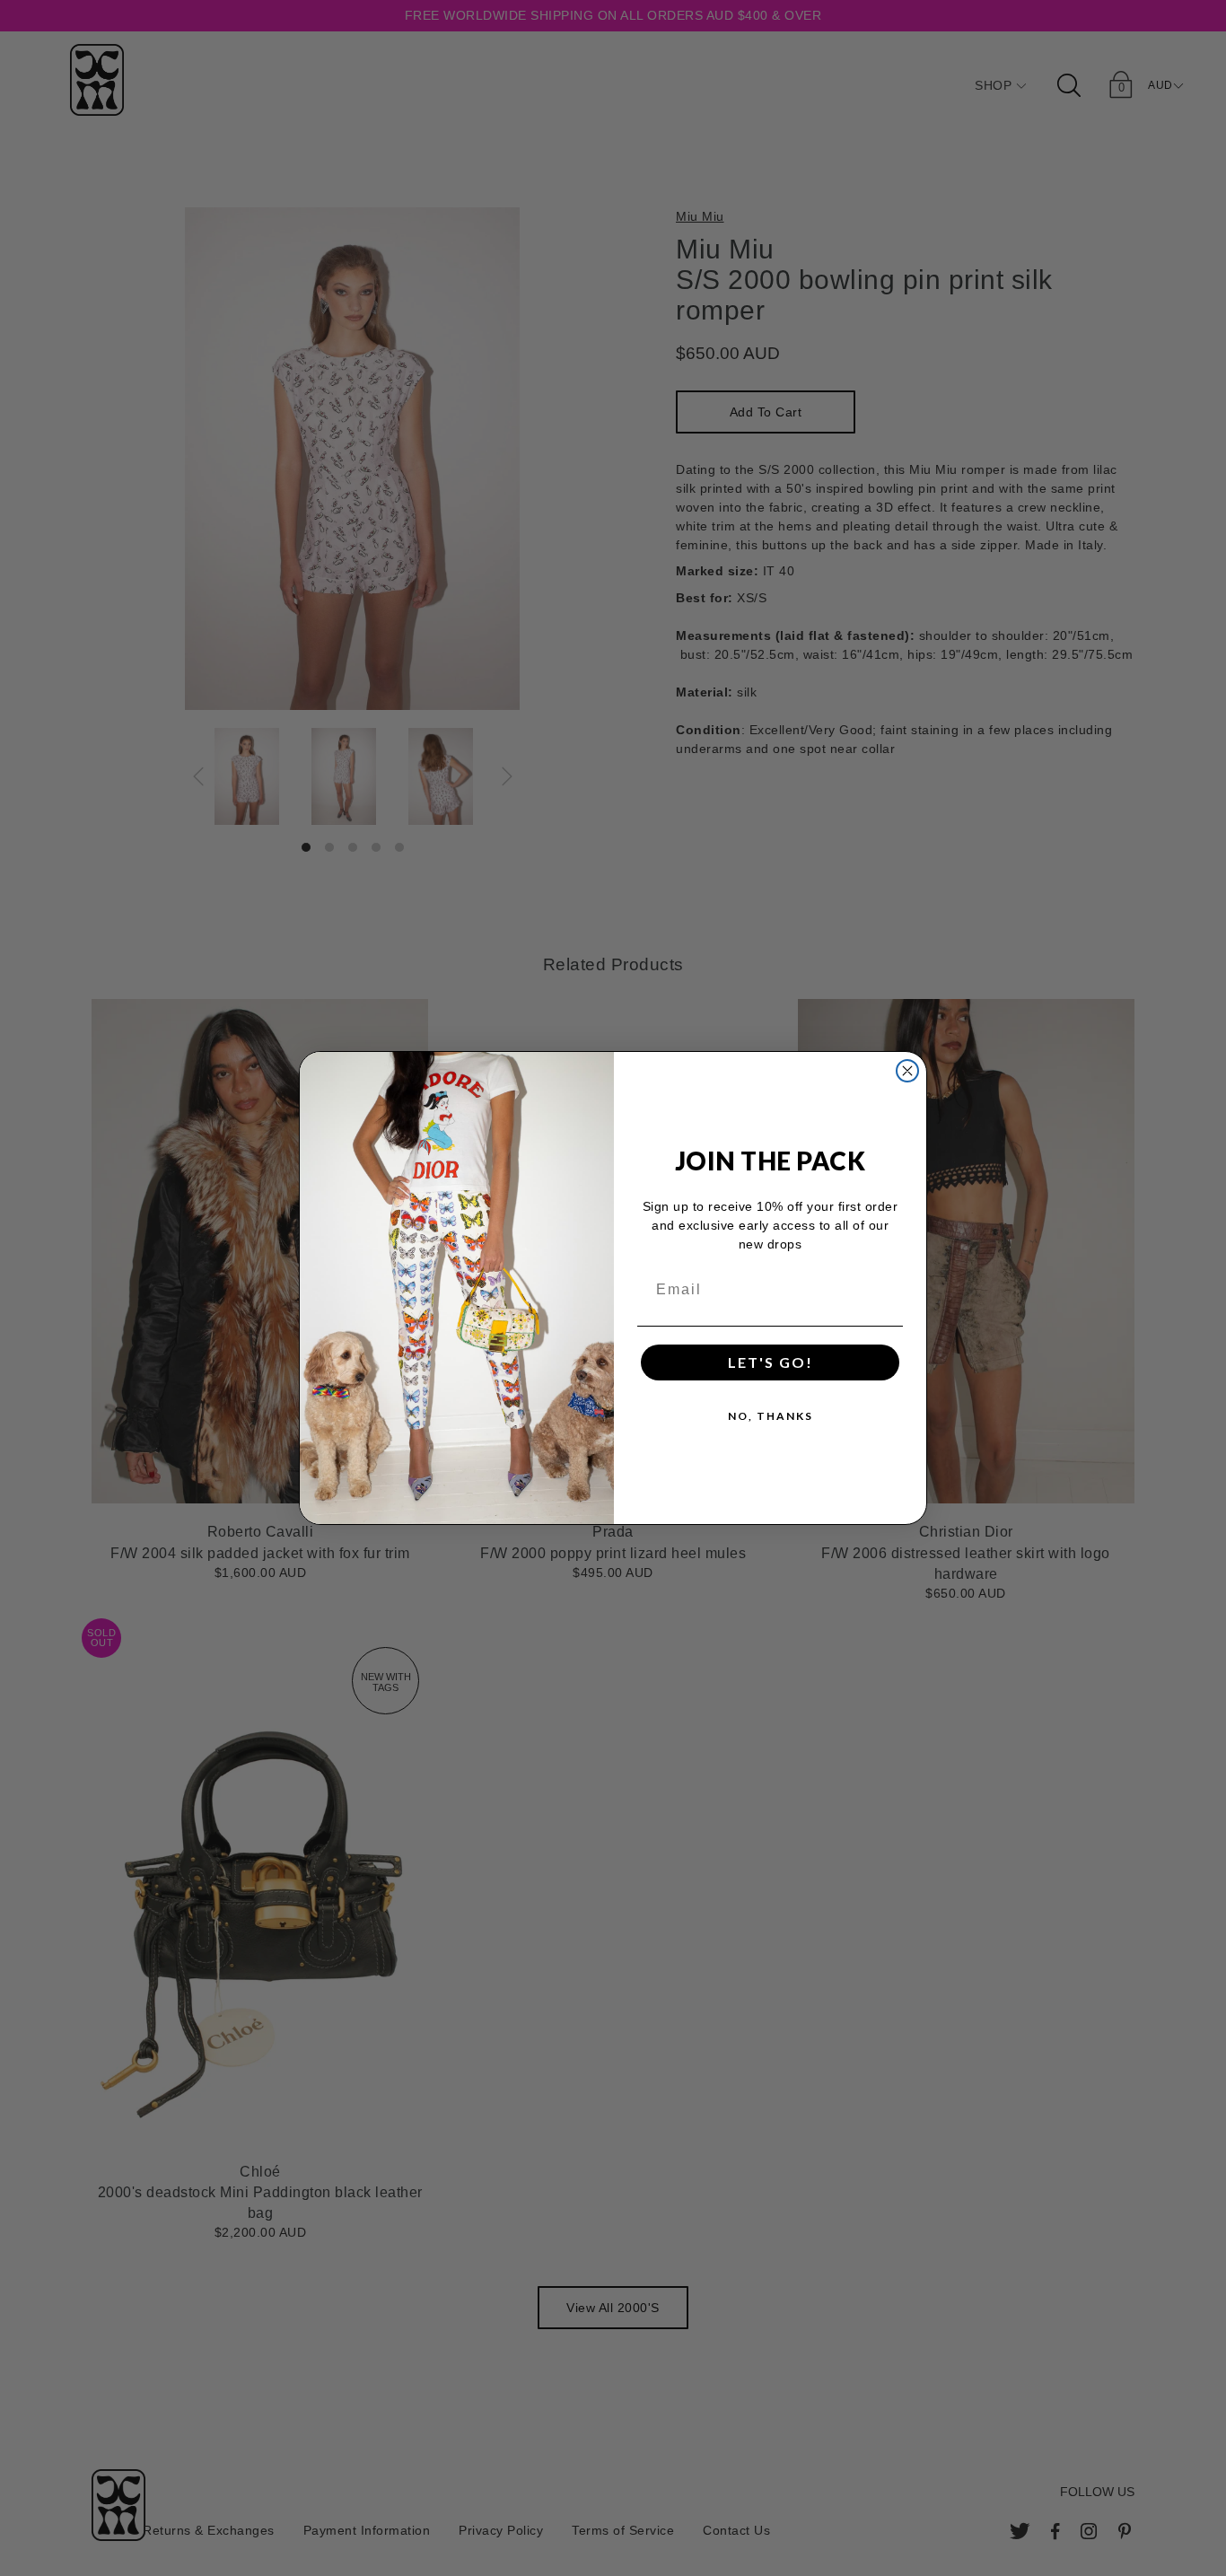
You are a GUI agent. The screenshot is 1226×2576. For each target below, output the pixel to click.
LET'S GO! (771, 1362)
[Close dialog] (907, 1071)
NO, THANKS (771, 1416)
